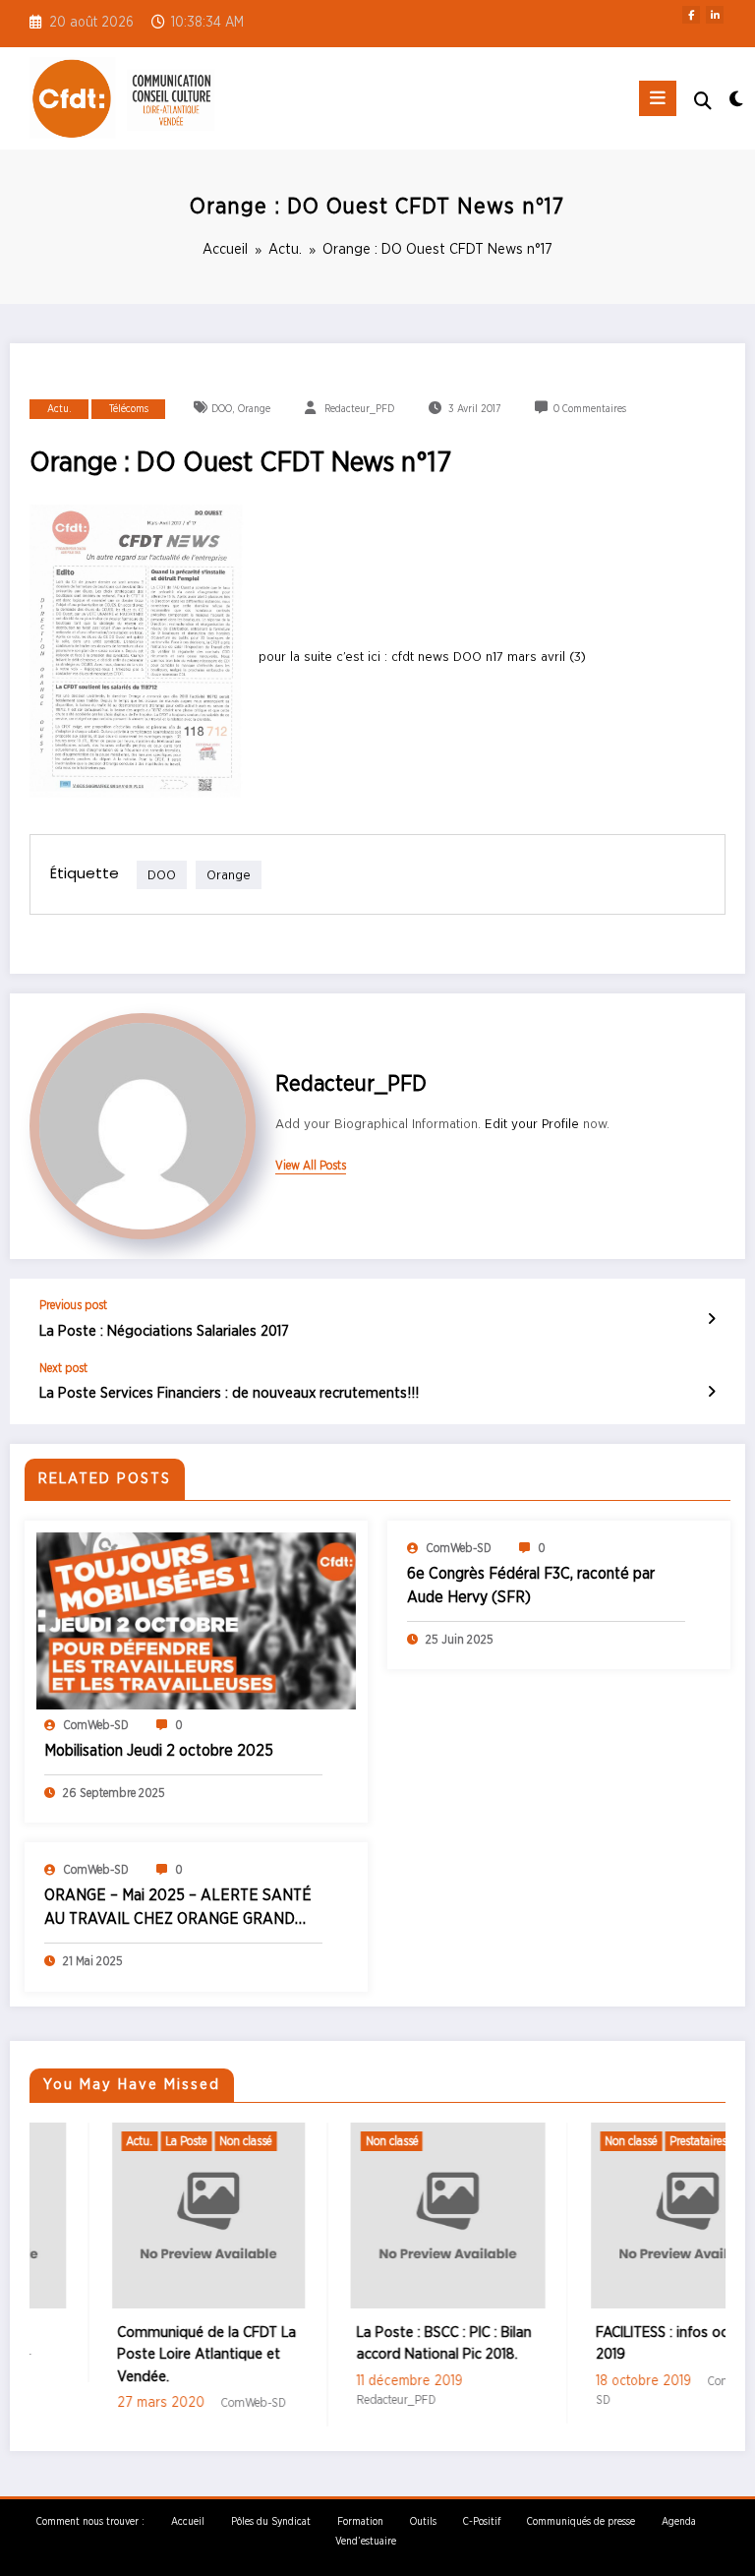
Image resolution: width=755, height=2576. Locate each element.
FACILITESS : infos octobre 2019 (610, 2344)
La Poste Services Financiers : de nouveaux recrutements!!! (229, 1393)
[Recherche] (703, 102)
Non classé (175, 2141)
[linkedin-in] (715, 15)
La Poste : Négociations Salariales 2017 (164, 1331)
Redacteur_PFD (359, 409)
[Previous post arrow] (711, 1320)
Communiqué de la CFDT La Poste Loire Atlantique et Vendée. (137, 2355)
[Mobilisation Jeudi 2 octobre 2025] (196, 1620)
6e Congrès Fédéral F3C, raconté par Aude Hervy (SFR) (531, 1586)
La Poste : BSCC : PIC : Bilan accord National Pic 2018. (375, 2344)
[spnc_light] (735, 101)
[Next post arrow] (711, 1393)
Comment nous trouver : (90, 2522)
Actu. (59, 409)
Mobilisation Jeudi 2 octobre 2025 (159, 1751)
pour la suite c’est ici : (325, 657)
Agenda (679, 2522)
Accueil (188, 2522)
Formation (360, 2522)
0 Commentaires (590, 409)
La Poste (116, 2141)
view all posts (311, 1166)
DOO (222, 409)
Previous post (73, 1305)
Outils (423, 2522)
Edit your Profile (532, 1124)
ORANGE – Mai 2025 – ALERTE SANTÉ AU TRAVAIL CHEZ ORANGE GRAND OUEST (178, 1909)
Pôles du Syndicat (271, 2522)
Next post (63, 1368)
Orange (254, 409)
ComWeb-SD (96, 1725)
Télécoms (129, 409)
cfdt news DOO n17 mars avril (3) (489, 657)
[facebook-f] (691, 15)
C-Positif (482, 2522)
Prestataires (628, 2141)
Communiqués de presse (581, 2522)
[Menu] (658, 98)
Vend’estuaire (366, 2542)
